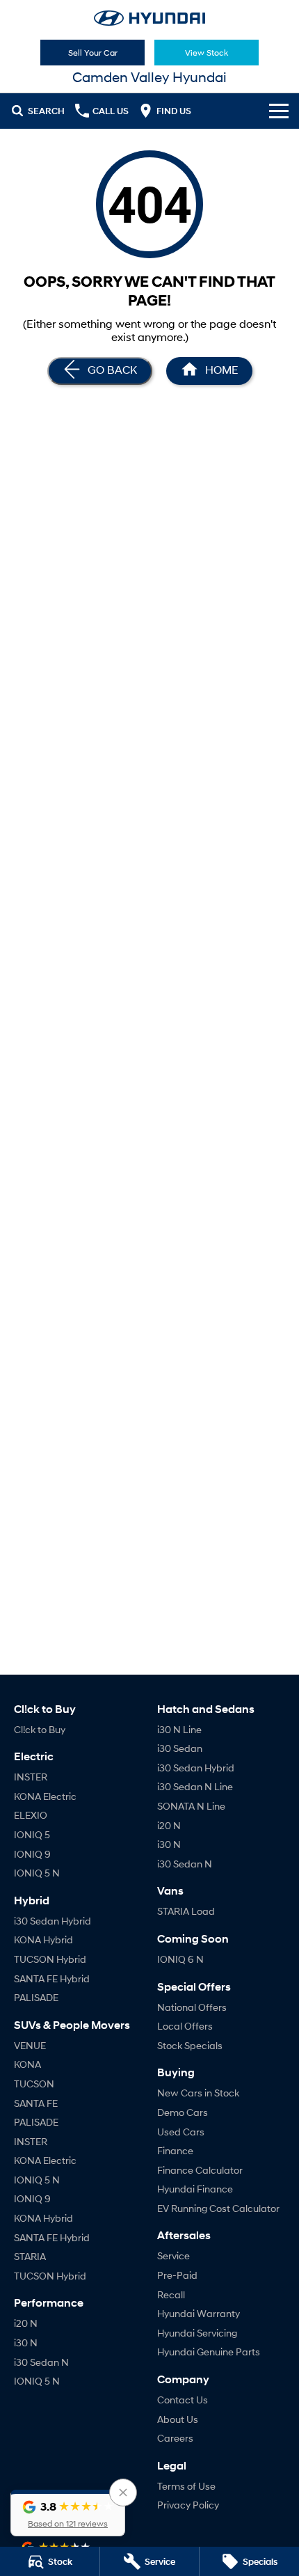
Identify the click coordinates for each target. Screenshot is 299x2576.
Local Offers (185, 2026)
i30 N (26, 2342)
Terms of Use (186, 2486)
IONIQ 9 (32, 1854)
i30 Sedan (180, 1748)
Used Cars (181, 2132)
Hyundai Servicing (197, 2333)
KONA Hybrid (43, 1939)
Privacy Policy (188, 2505)
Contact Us (183, 2400)
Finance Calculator (200, 2170)
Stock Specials (190, 2045)
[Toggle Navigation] (279, 111)
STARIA (30, 2256)
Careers (175, 2438)
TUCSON (34, 2084)
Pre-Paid (177, 2275)
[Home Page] (149, 18)
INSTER (31, 1777)
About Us (178, 2419)
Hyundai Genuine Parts (209, 2352)
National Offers (192, 2007)
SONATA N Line (191, 1806)
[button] (68, 2513)
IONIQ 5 (32, 1834)
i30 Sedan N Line (195, 1786)
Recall (171, 2294)
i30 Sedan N (41, 2362)
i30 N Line (179, 1729)
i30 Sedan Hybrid (52, 1921)
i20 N (26, 2323)
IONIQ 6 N (180, 1959)
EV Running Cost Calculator (218, 2208)
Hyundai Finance (195, 2189)
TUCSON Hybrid (50, 1959)
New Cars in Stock (198, 2093)
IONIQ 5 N (37, 1873)
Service (173, 2255)
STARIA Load (186, 1911)
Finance (175, 2150)
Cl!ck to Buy (40, 1729)
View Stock (207, 53)
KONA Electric (45, 1796)
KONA (27, 2064)
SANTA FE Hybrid (52, 1978)
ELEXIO (31, 1815)
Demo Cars (183, 2112)
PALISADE (36, 1997)
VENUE (30, 2045)
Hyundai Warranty (199, 2313)
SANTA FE (36, 2103)
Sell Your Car (93, 53)
